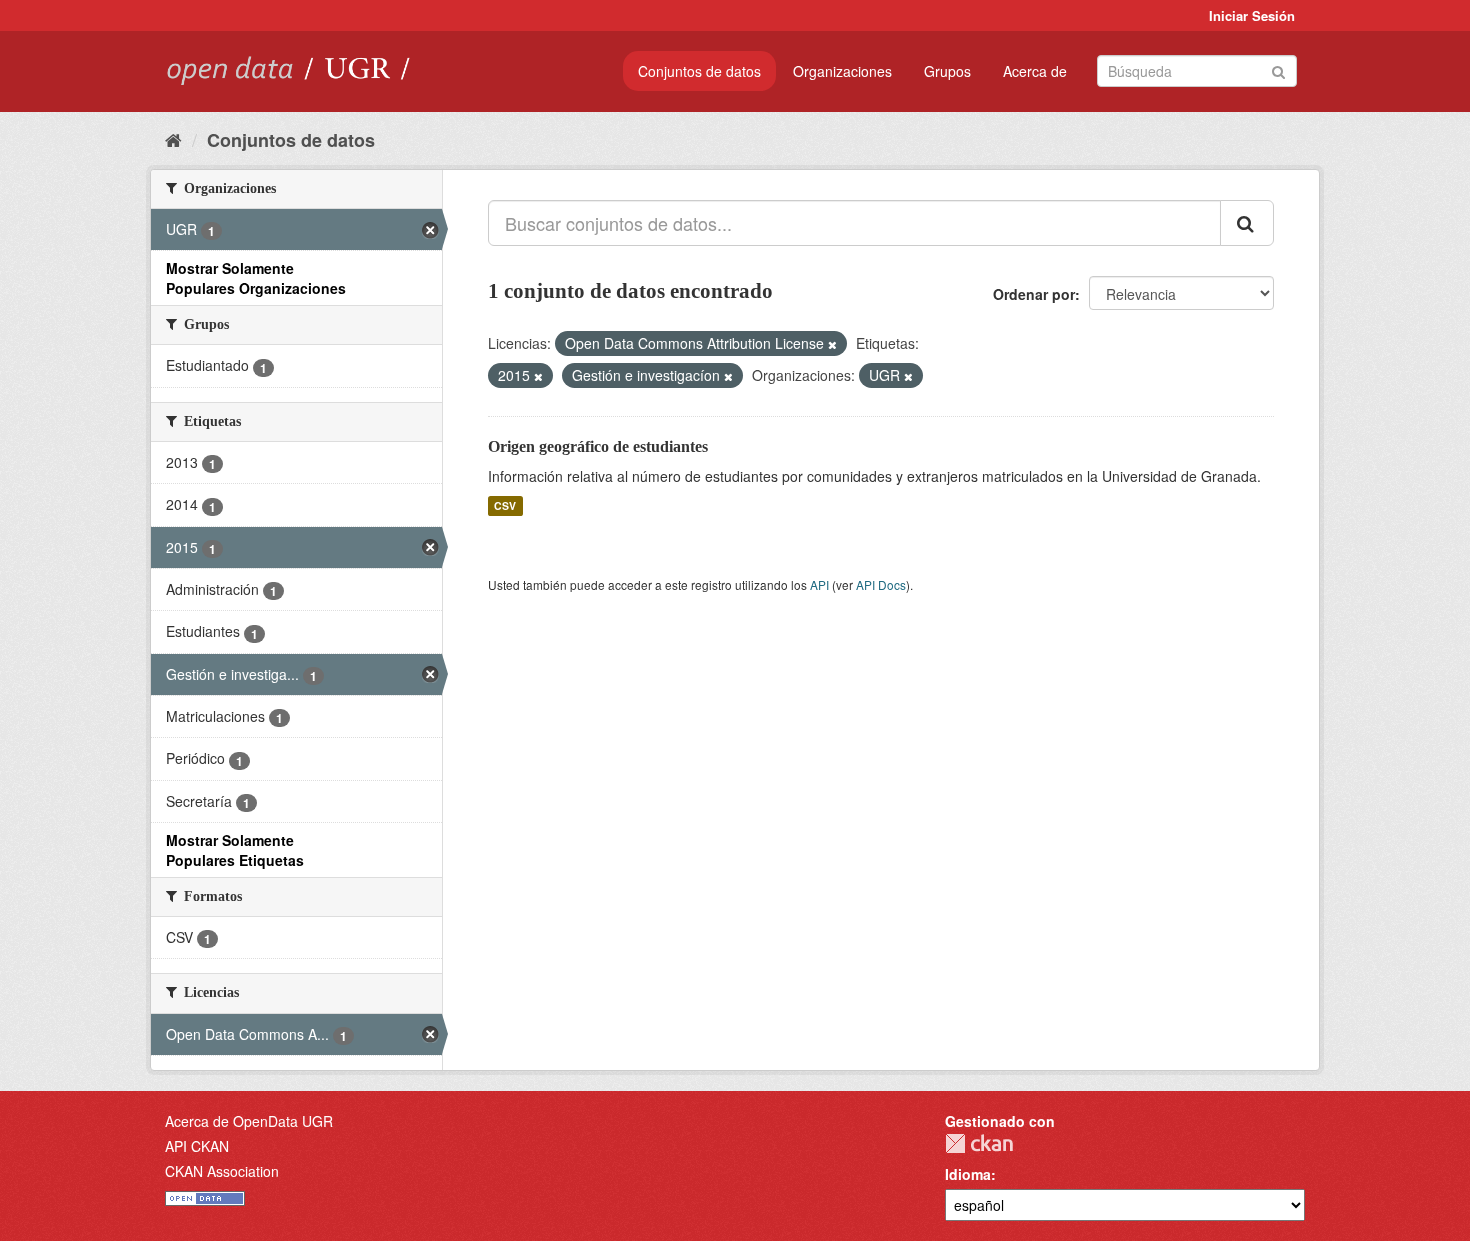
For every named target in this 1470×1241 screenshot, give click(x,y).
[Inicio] (173, 139)
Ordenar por (1034, 294)
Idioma (968, 1174)
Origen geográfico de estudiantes (598, 446)
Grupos (947, 71)
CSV (505, 505)
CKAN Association (222, 1171)
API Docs (881, 584)
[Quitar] (832, 344)
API (819, 584)
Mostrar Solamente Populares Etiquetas (235, 850)
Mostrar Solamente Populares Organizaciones (256, 278)
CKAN (979, 1143)
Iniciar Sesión (1252, 15)
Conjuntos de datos (699, 71)
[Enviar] (1278, 69)
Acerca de (1035, 71)
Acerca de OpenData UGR (249, 1121)
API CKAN (197, 1146)
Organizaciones (842, 71)
